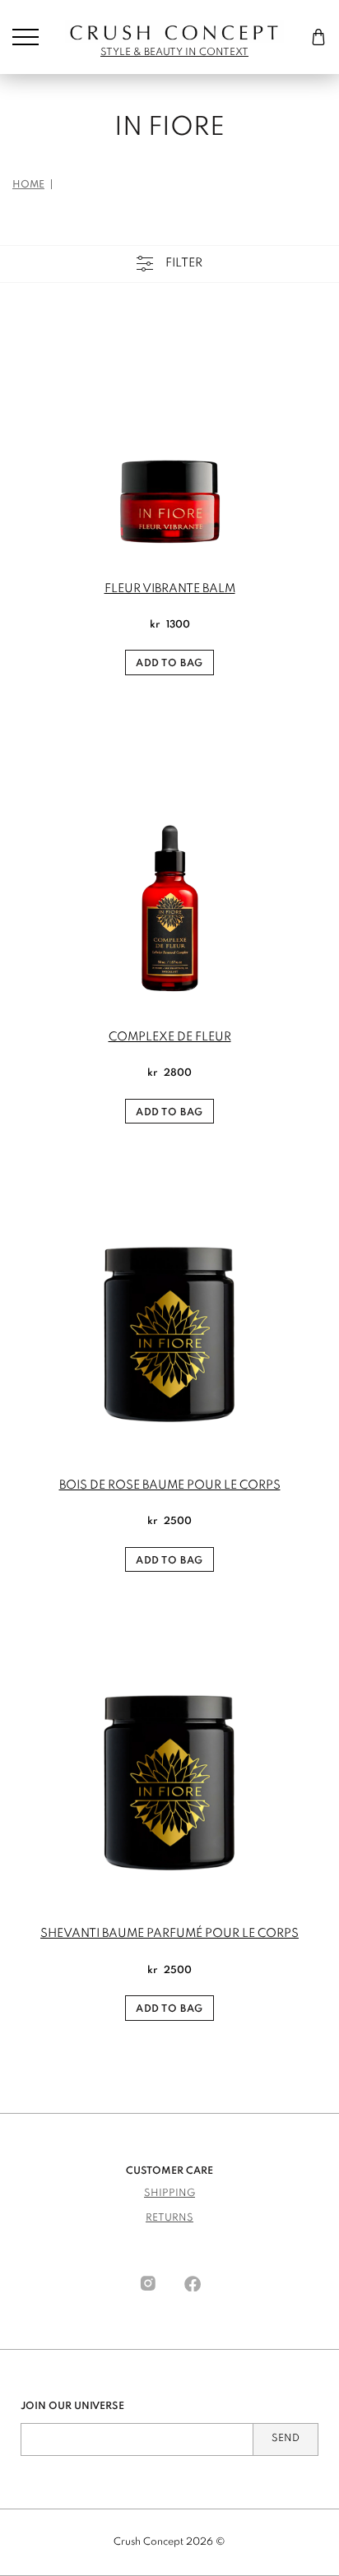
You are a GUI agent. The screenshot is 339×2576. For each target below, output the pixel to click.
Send (286, 2439)
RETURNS (169, 2218)
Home (28, 185)
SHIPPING (169, 2194)
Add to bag (169, 664)
